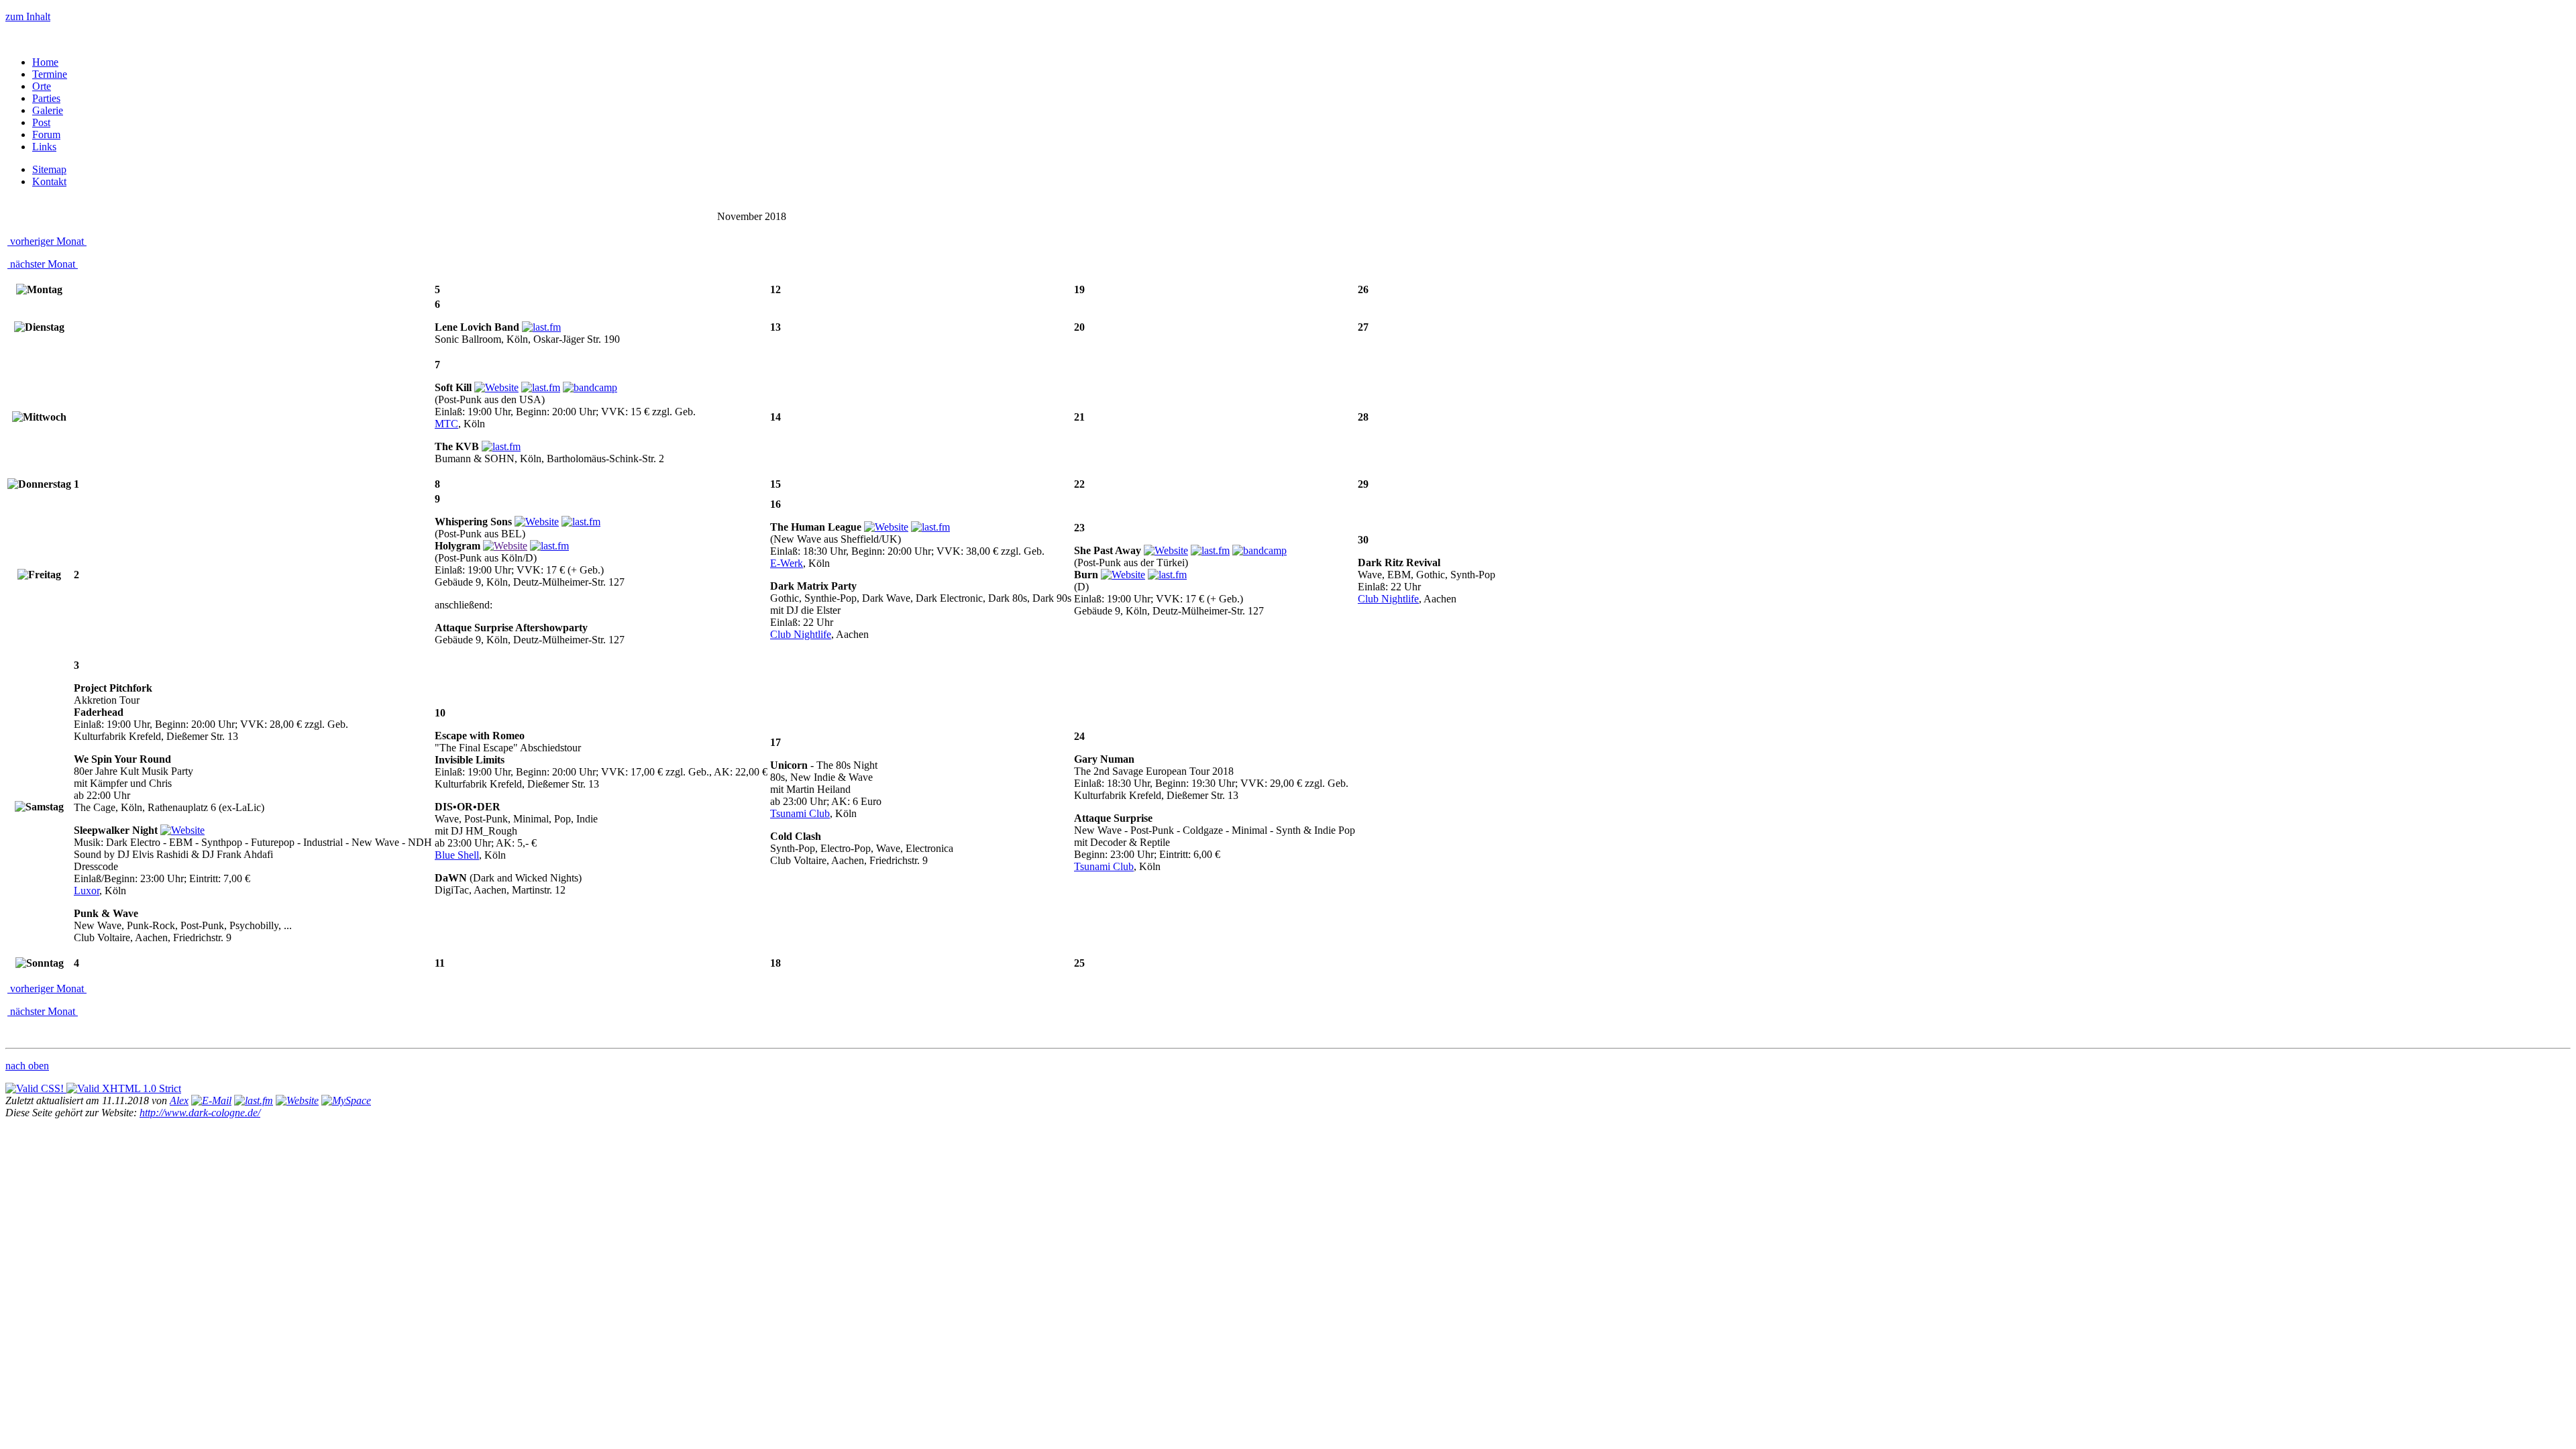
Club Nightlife (801, 634)
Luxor (87, 891)
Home (45, 62)
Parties (46, 98)
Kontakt (49, 181)
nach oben (27, 1066)
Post (41, 122)
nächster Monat (43, 264)
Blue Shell (457, 855)
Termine (50, 74)
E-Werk (787, 563)
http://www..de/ (200, 1113)
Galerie (48, 110)
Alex (179, 1101)
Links (44, 147)
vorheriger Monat (47, 241)
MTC (446, 424)
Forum (46, 135)
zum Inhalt (28, 16)
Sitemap (49, 169)
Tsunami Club (800, 813)
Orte (42, 86)
